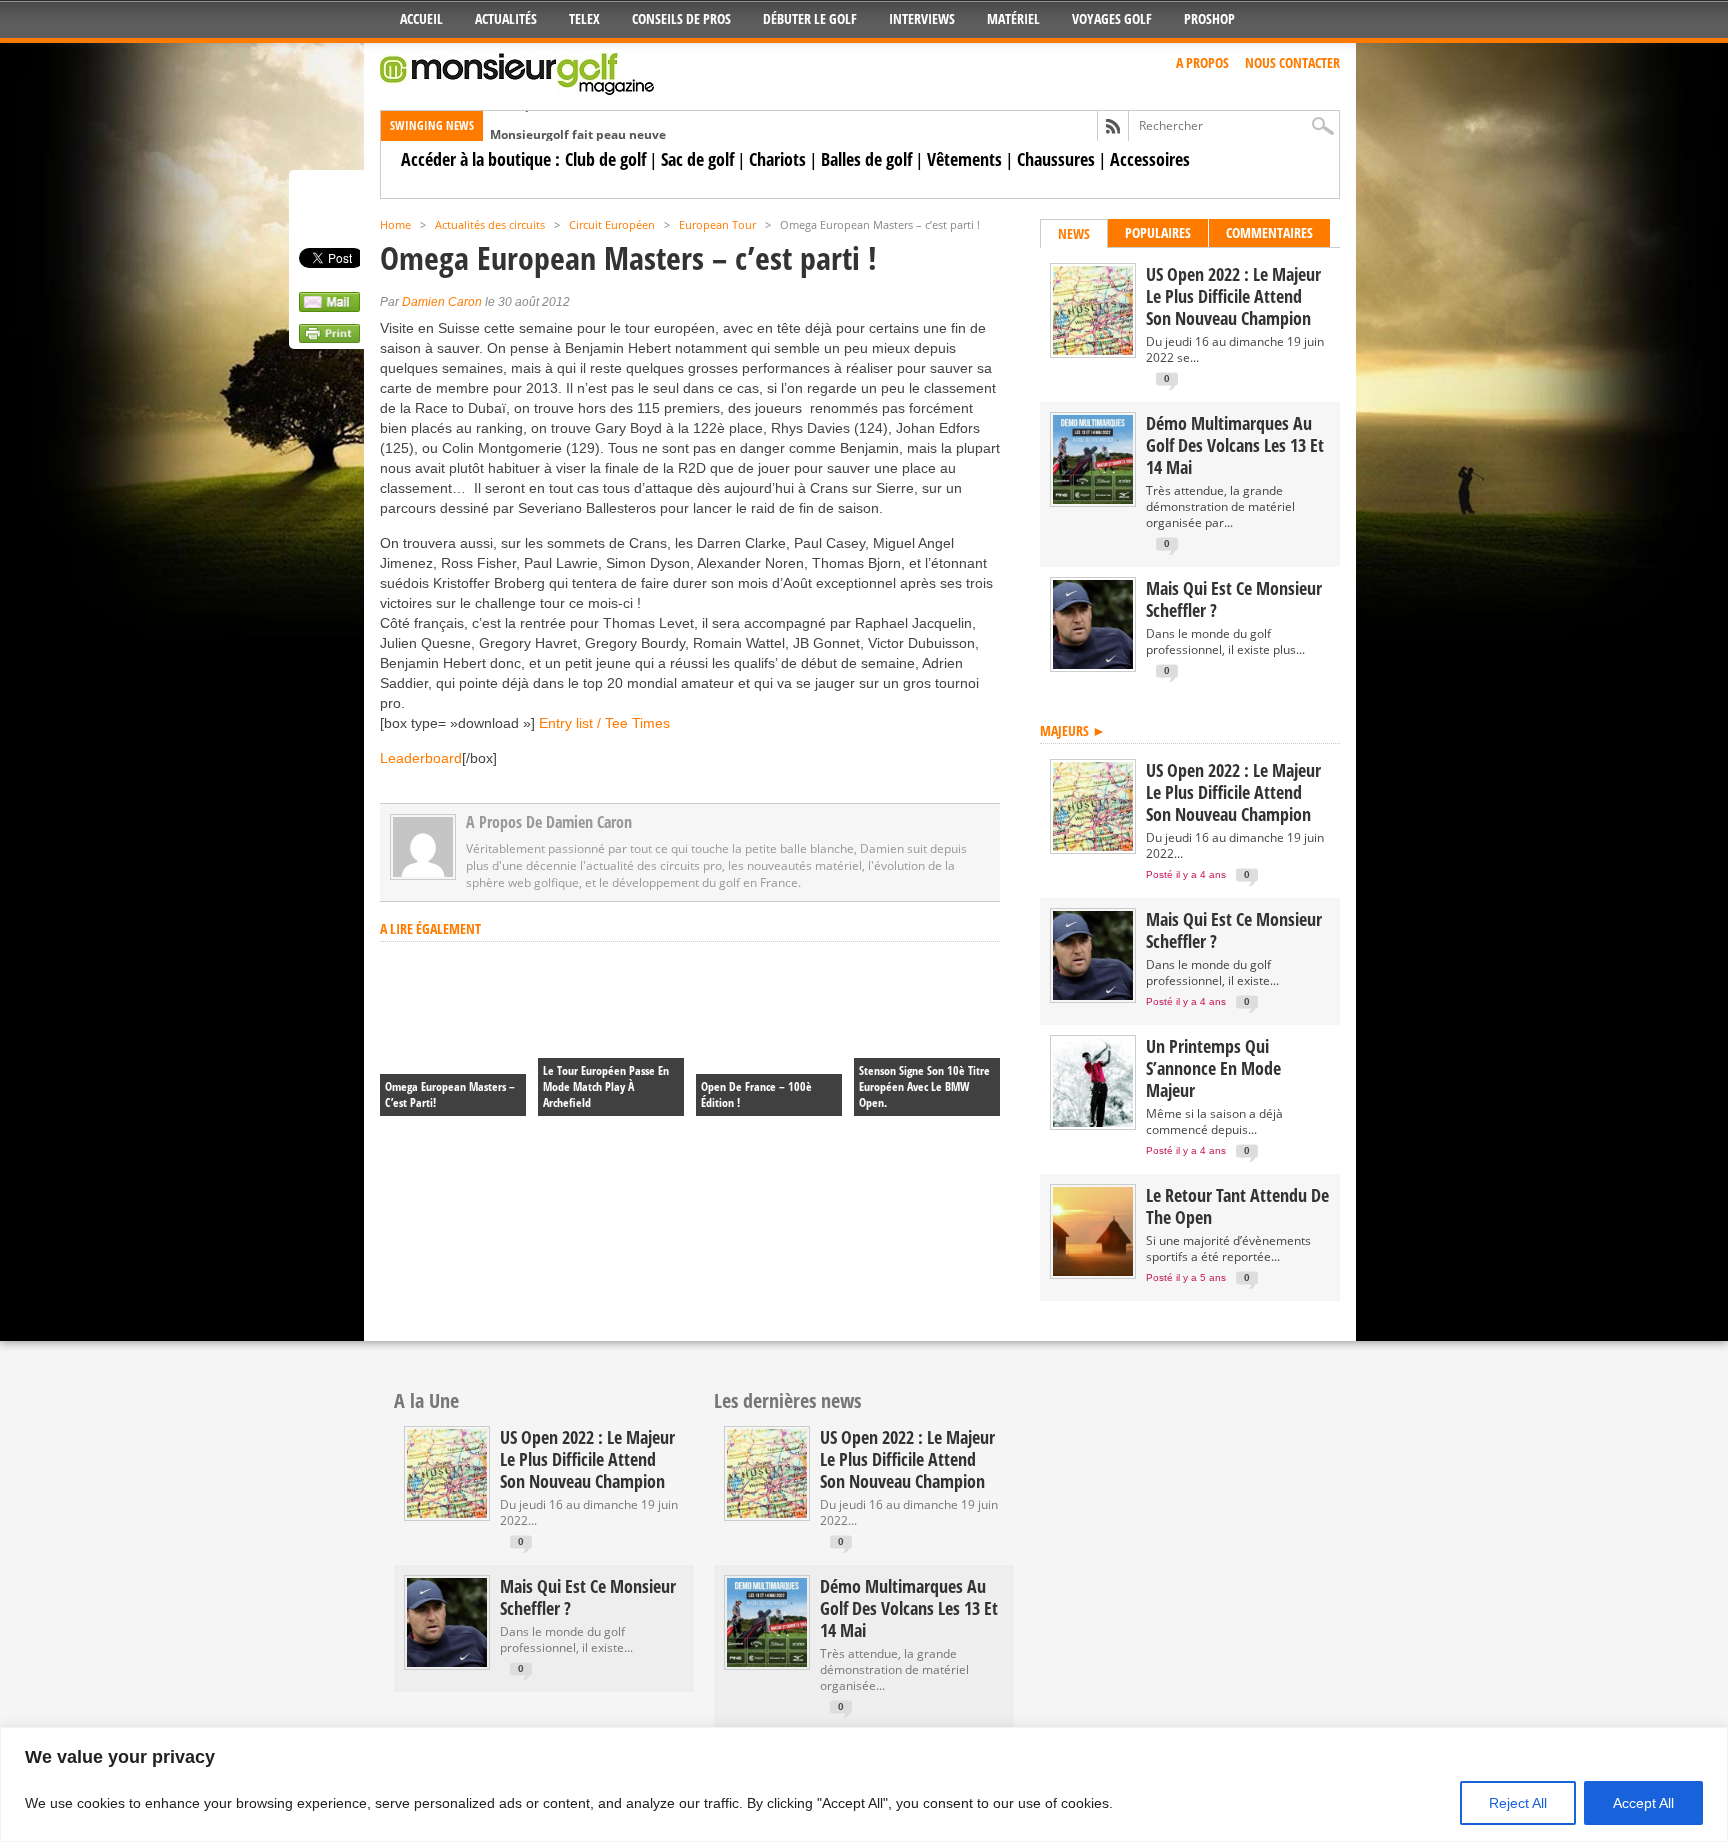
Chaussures (1056, 159)
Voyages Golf (1112, 18)
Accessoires (1150, 159)
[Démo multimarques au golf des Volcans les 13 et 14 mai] (1093, 499)
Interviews (922, 18)
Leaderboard (421, 758)
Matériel (1013, 18)
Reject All (1518, 1803)
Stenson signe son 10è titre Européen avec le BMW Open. (924, 1086)
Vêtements (964, 159)
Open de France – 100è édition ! (756, 1094)
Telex (584, 18)
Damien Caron (442, 302)
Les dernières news (787, 1400)
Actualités (506, 18)
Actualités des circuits (490, 224)
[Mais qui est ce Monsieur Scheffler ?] (1093, 664)
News (1074, 233)
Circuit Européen (612, 224)
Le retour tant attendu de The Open (1237, 1206)
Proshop (1209, 18)
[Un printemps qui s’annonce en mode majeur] (1093, 1122)
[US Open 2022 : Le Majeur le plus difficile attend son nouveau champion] (1093, 350)
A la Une (426, 1400)
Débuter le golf (810, 18)
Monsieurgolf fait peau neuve (578, 122)
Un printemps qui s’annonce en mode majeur (1213, 1068)
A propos (1202, 62)
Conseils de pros (681, 18)
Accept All (1643, 1803)
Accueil (421, 18)
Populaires (1158, 232)
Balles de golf (866, 159)
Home (395, 224)
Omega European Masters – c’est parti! (450, 1094)
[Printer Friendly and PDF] (329, 338)
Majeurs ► (1073, 730)
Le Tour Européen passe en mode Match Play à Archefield (606, 1086)
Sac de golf (697, 159)
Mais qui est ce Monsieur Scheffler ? (1234, 599)
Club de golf (605, 159)
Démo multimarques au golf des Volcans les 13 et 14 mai (1235, 445)
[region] (864, 1784)
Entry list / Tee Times (604, 723)
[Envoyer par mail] (329, 307)
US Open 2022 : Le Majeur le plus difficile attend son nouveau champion (1233, 296)
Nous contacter (1292, 62)
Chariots (777, 159)
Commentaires (1269, 232)
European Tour (717, 224)
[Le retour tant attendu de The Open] (1093, 1271)
